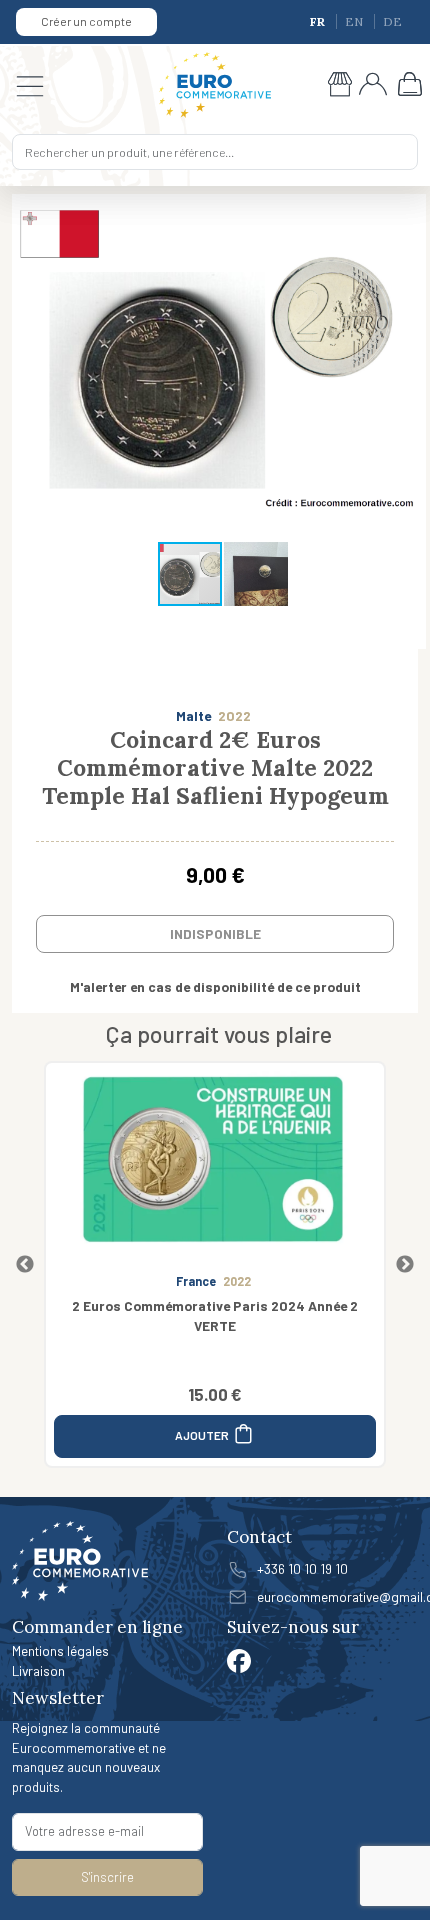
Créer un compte (86, 21)
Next (405, 1265)
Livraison (38, 1670)
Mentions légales (60, 1650)
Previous (25, 1265)
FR (319, 21)
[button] (408, 362)
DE (392, 21)
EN (355, 21)
